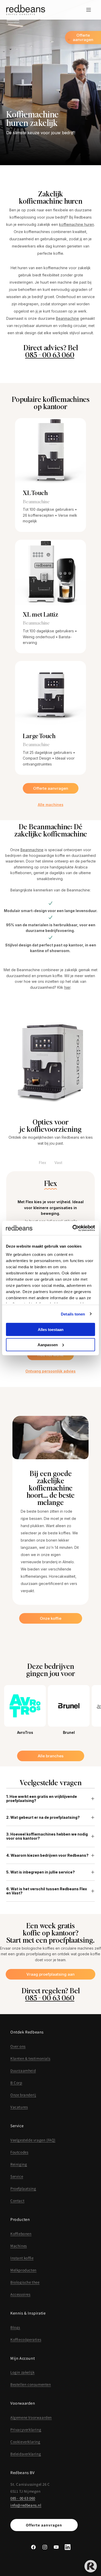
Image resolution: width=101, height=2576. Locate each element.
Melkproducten (23, 2270)
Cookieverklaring (25, 2442)
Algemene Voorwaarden (31, 2417)
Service (17, 2176)
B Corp (16, 2083)
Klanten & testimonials (30, 2058)
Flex (42, 1163)
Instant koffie (22, 2258)
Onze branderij (23, 2095)
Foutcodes (19, 2152)
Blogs (15, 2327)
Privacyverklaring (26, 2430)
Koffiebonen (21, 2234)
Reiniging (19, 2164)
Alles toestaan (51, 1330)
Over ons (18, 2046)
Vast (58, 1163)
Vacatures (19, 2107)
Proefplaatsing (23, 2188)
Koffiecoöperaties (26, 2339)
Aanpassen (48, 1345)
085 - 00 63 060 (50, 355)
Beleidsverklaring (26, 2454)
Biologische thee (25, 2282)
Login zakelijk (22, 2372)
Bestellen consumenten (31, 2384)
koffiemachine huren (77, 224)
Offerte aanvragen (44, 2525)
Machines (19, 2246)
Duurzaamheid (23, 2071)
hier (67, 987)
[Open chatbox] (91, 2566)
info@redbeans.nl (26, 2505)
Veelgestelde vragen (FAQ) (33, 2140)
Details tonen (73, 1314)
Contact (17, 2201)
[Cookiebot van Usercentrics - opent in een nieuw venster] (73, 1228)
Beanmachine (67, 318)
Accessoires (20, 2294)
